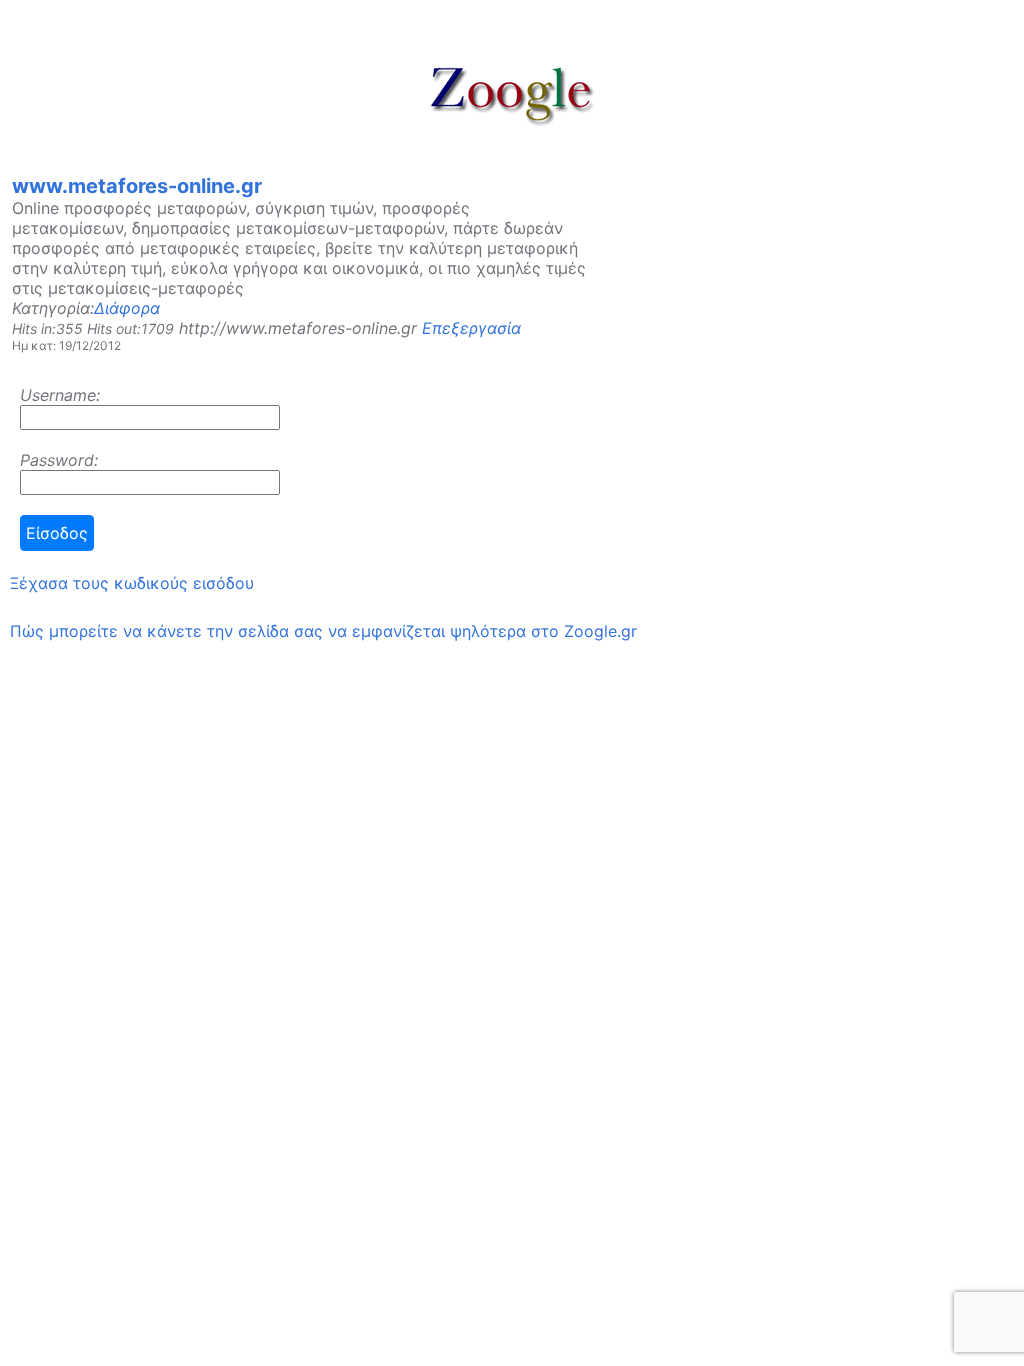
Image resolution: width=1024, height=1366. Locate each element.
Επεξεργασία (471, 328)
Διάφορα (127, 308)
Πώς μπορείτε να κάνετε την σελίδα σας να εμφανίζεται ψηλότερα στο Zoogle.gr (323, 631)
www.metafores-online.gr (137, 186)
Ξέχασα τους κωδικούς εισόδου (132, 583)
